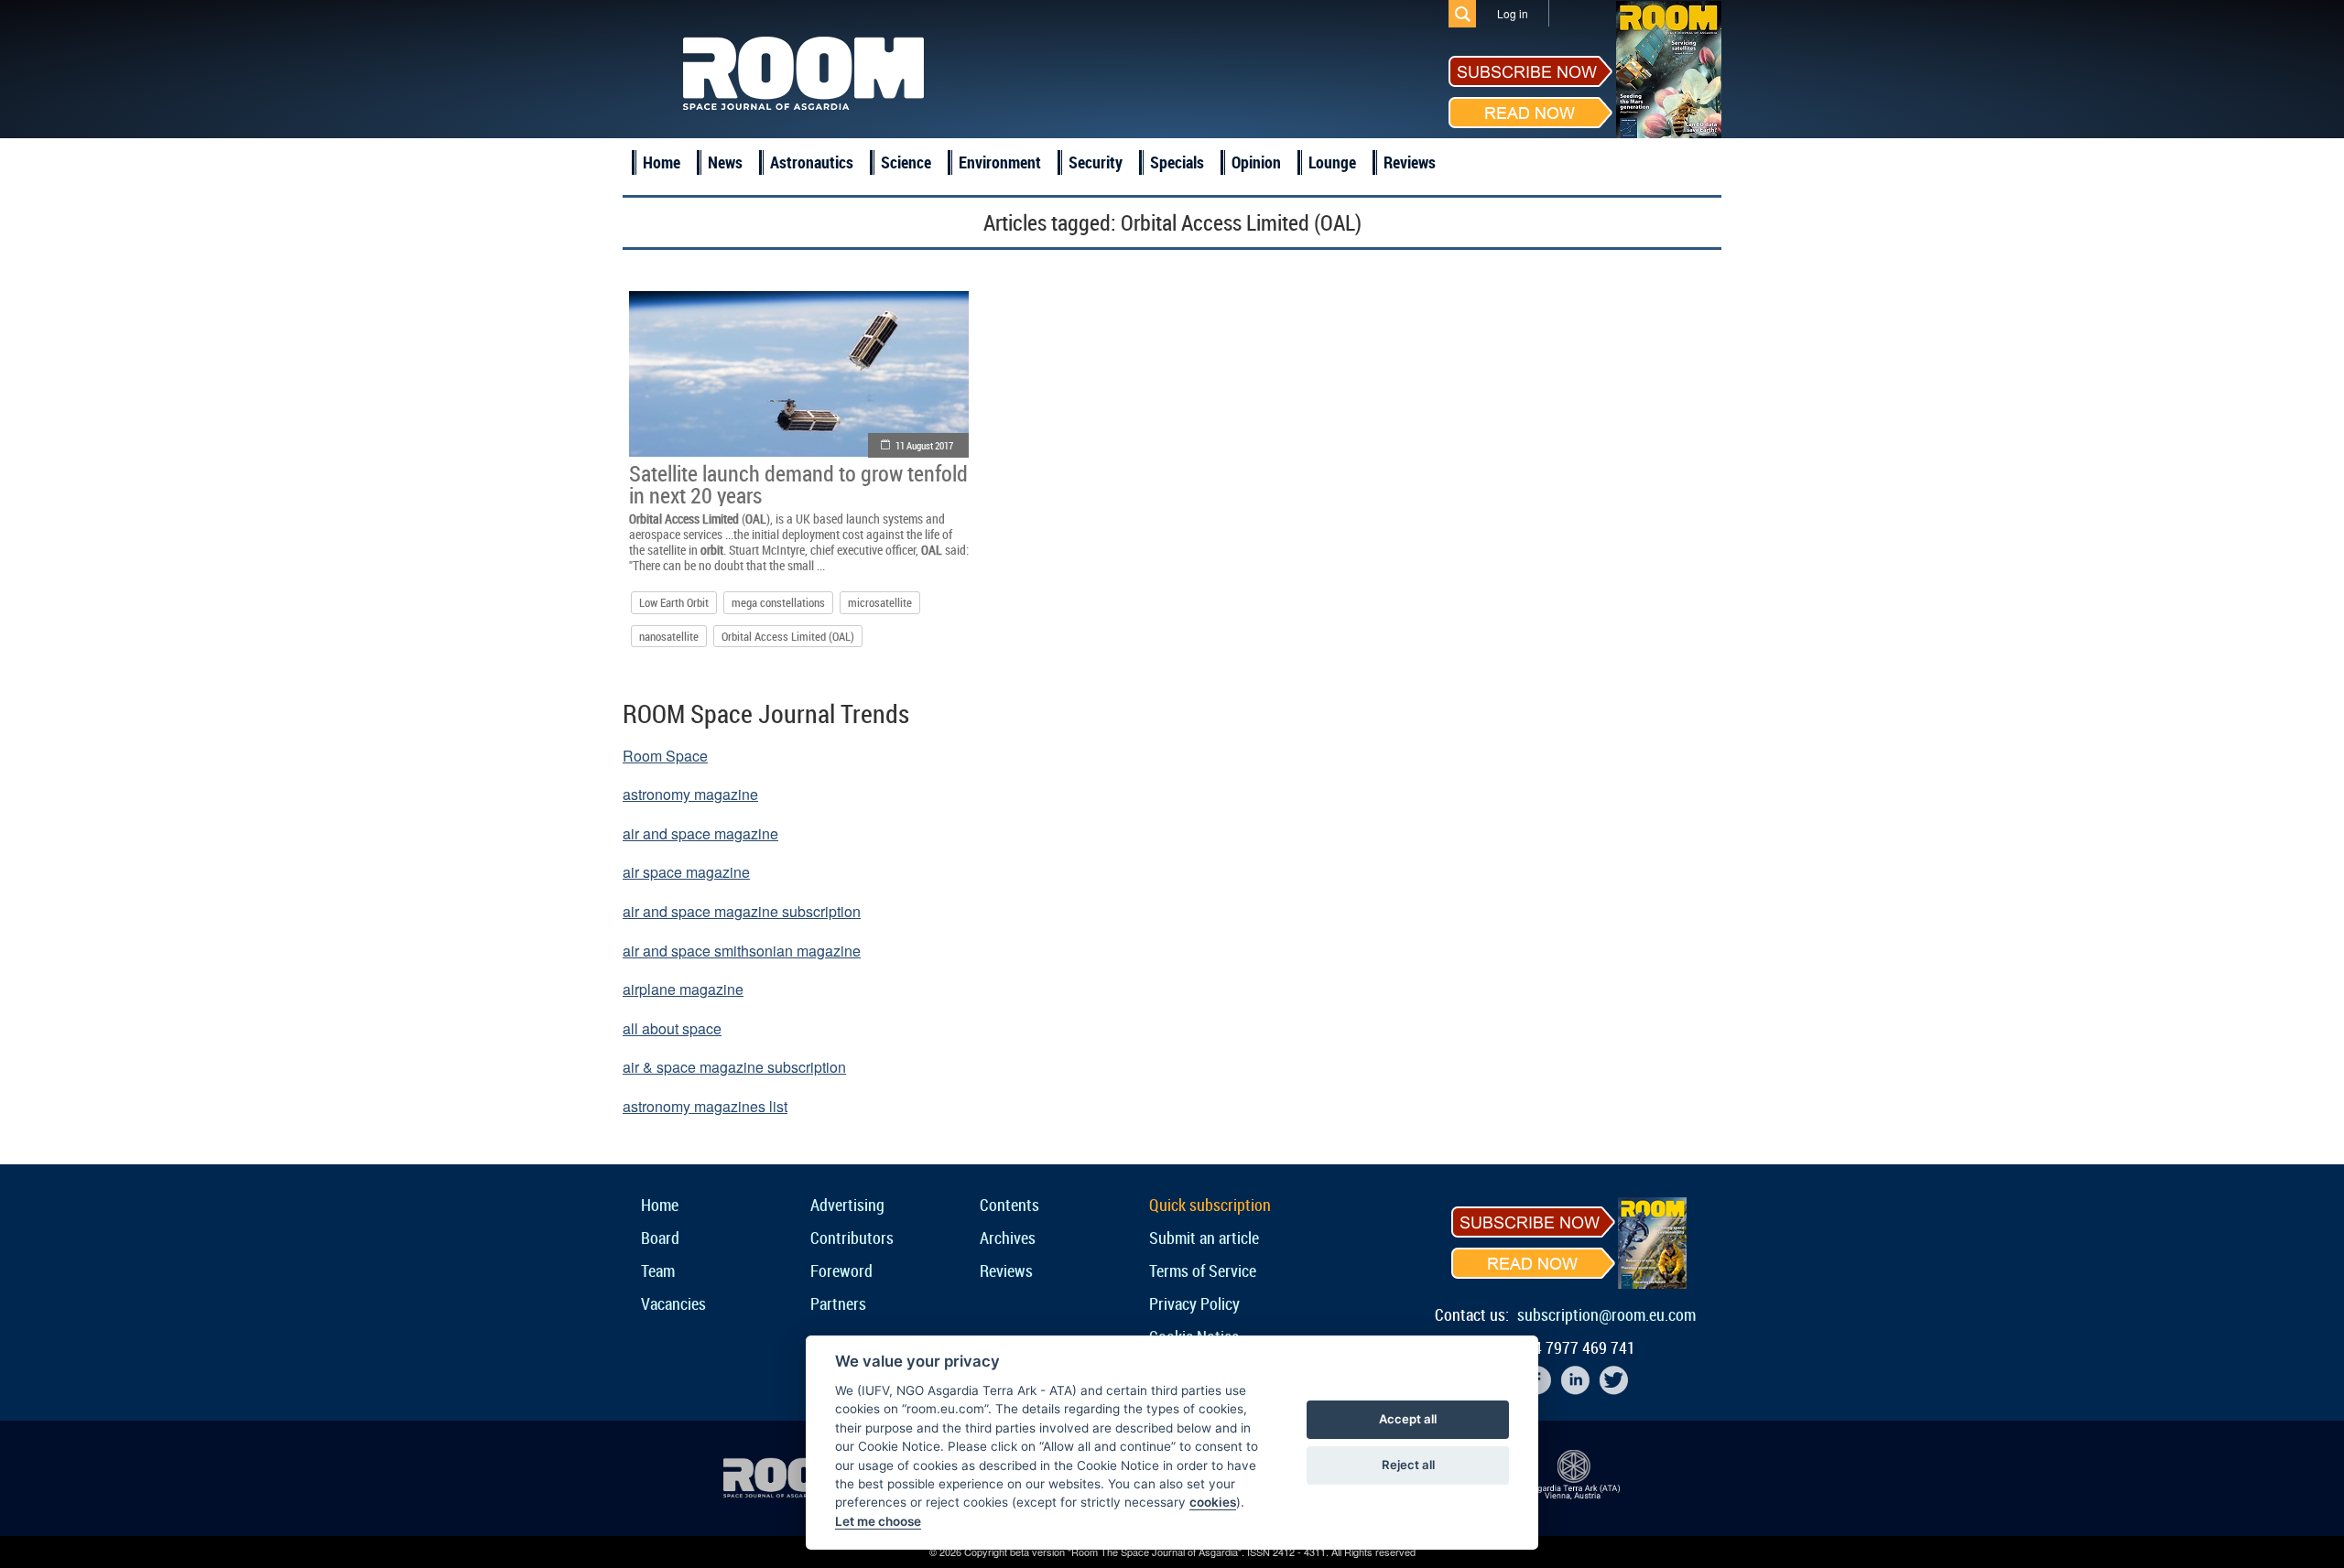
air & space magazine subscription (734, 1067)
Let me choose (878, 1521)
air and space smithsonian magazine (742, 951)
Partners (838, 1303)
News (725, 162)
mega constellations (778, 602)
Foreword (841, 1271)
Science (906, 162)
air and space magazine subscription (742, 911)
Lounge (1332, 162)
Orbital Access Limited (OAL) (788, 636)
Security (1096, 162)
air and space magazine (700, 833)
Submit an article (1204, 1238)
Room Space (665, 756)
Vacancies (673, 1303)
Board (660, 1238)
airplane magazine (683, 989)
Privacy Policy (1194, 1303)
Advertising (847, 1205)
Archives (1008, 1238)
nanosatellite (669, 636)
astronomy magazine (690, 794)
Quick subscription (1210, 1205)
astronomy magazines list (705, 1106)
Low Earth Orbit (674, 602)
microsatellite (880, 602)
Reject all (1408, 1465)
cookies (1213, 1502)
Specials (1177, 162)
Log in (1513, 13)
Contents (1009, 1205)
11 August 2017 (924, 445)
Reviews (1410, 162)
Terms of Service (1203, 1271)
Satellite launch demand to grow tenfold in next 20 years (798, 484)
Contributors (852, 1238)
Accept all (1408, 1419)
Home (662, 162)
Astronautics (812, 162)
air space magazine (686, 872)
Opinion (1256, 162)
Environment (1000, 162)
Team (658, 1271)
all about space (672, 1028)
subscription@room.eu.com (1606, 1314)
